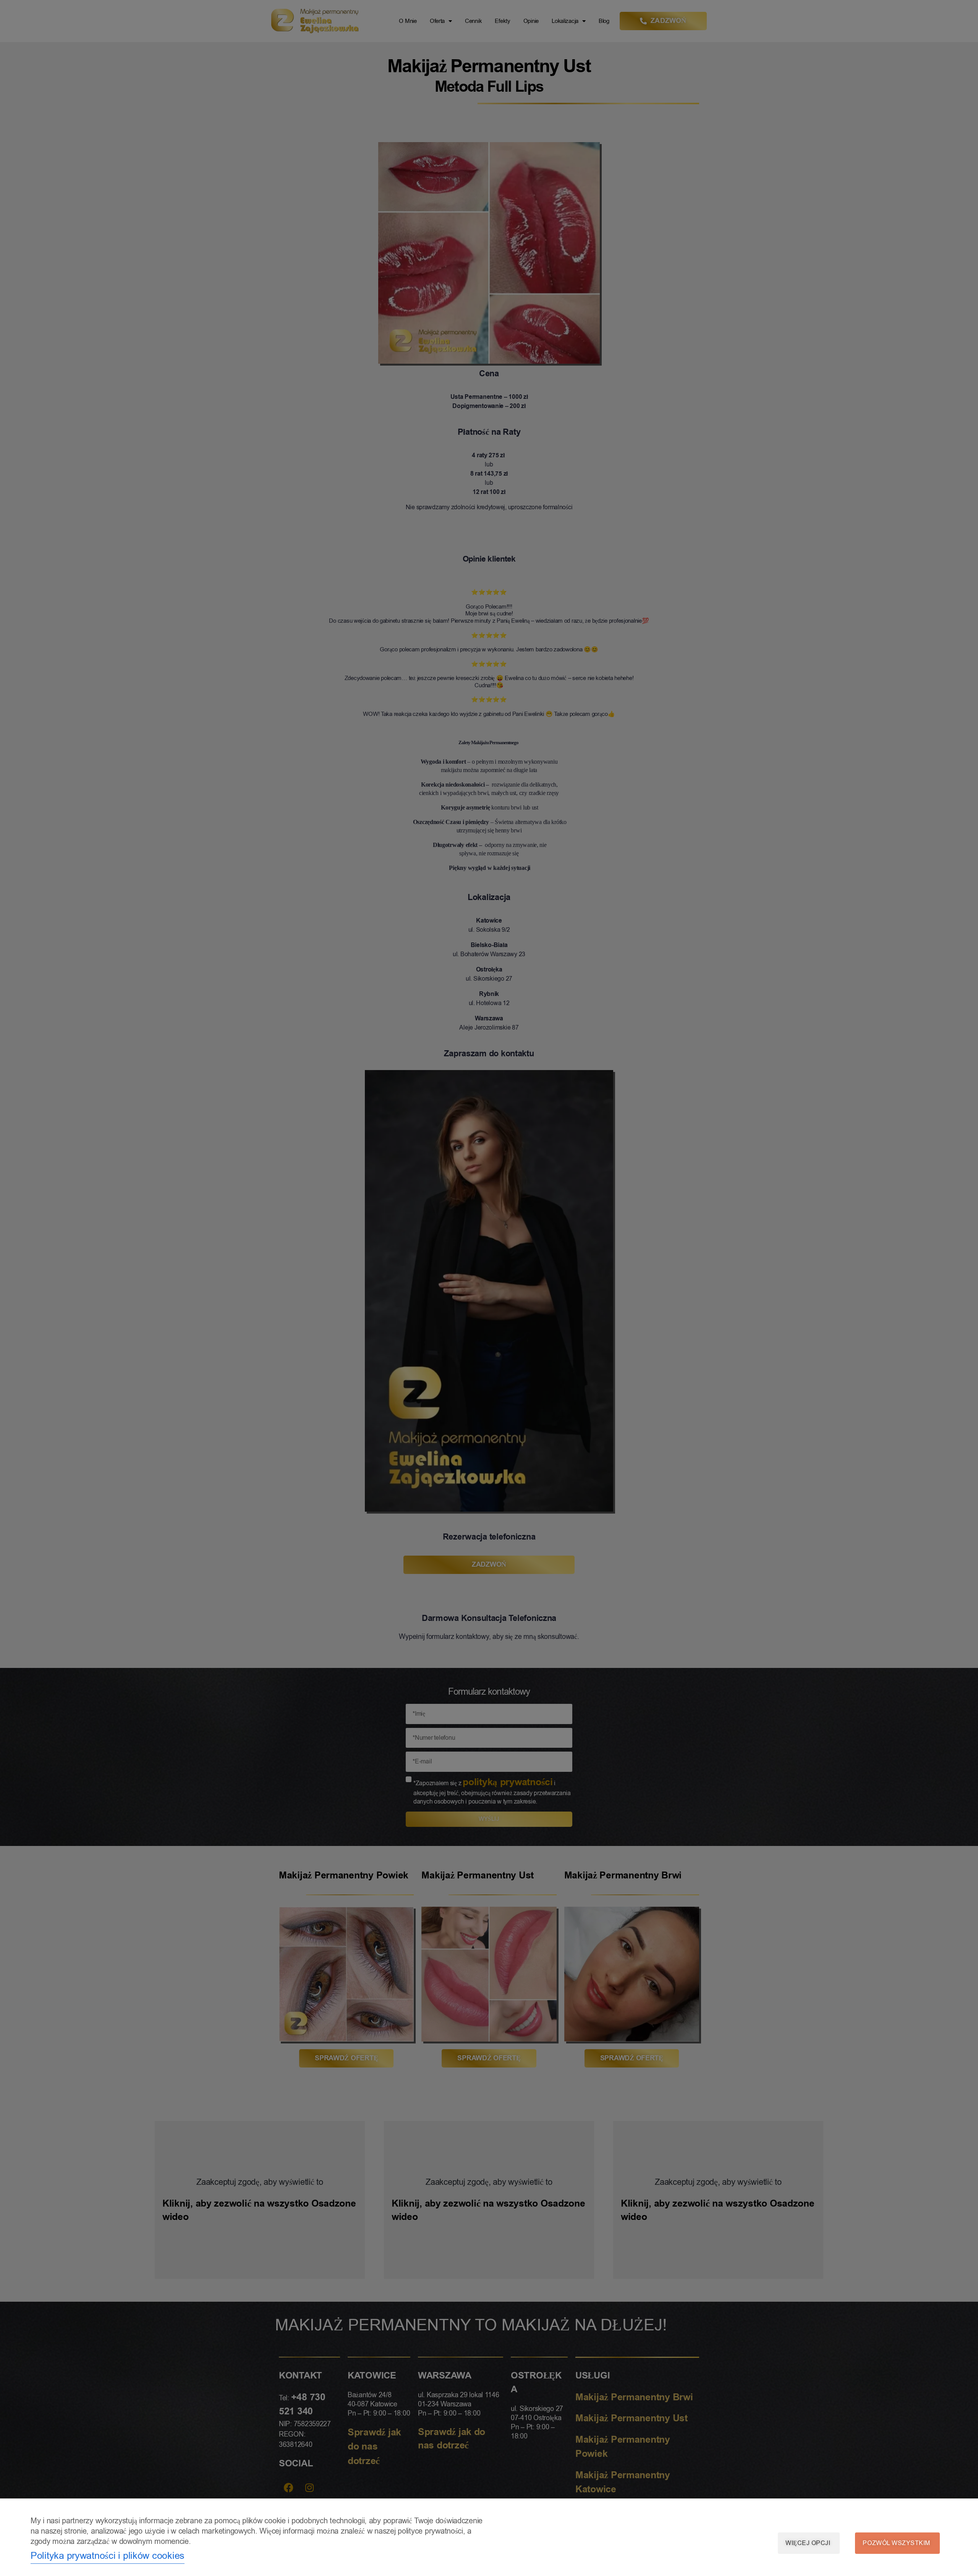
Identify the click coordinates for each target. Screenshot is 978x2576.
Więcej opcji (808, 2543)
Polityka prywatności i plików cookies (108, 2556)
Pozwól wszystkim (896, 2543)
